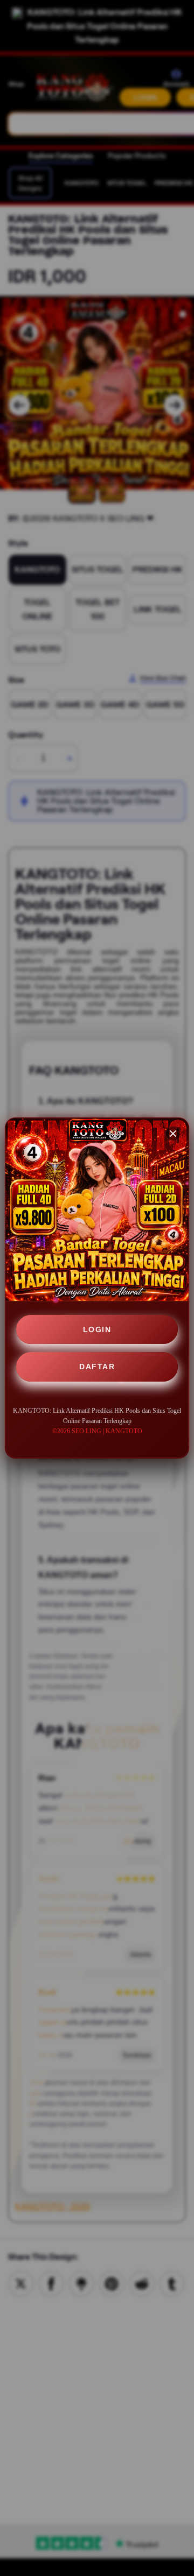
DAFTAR (97, 1367)
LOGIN (97, 1329)
